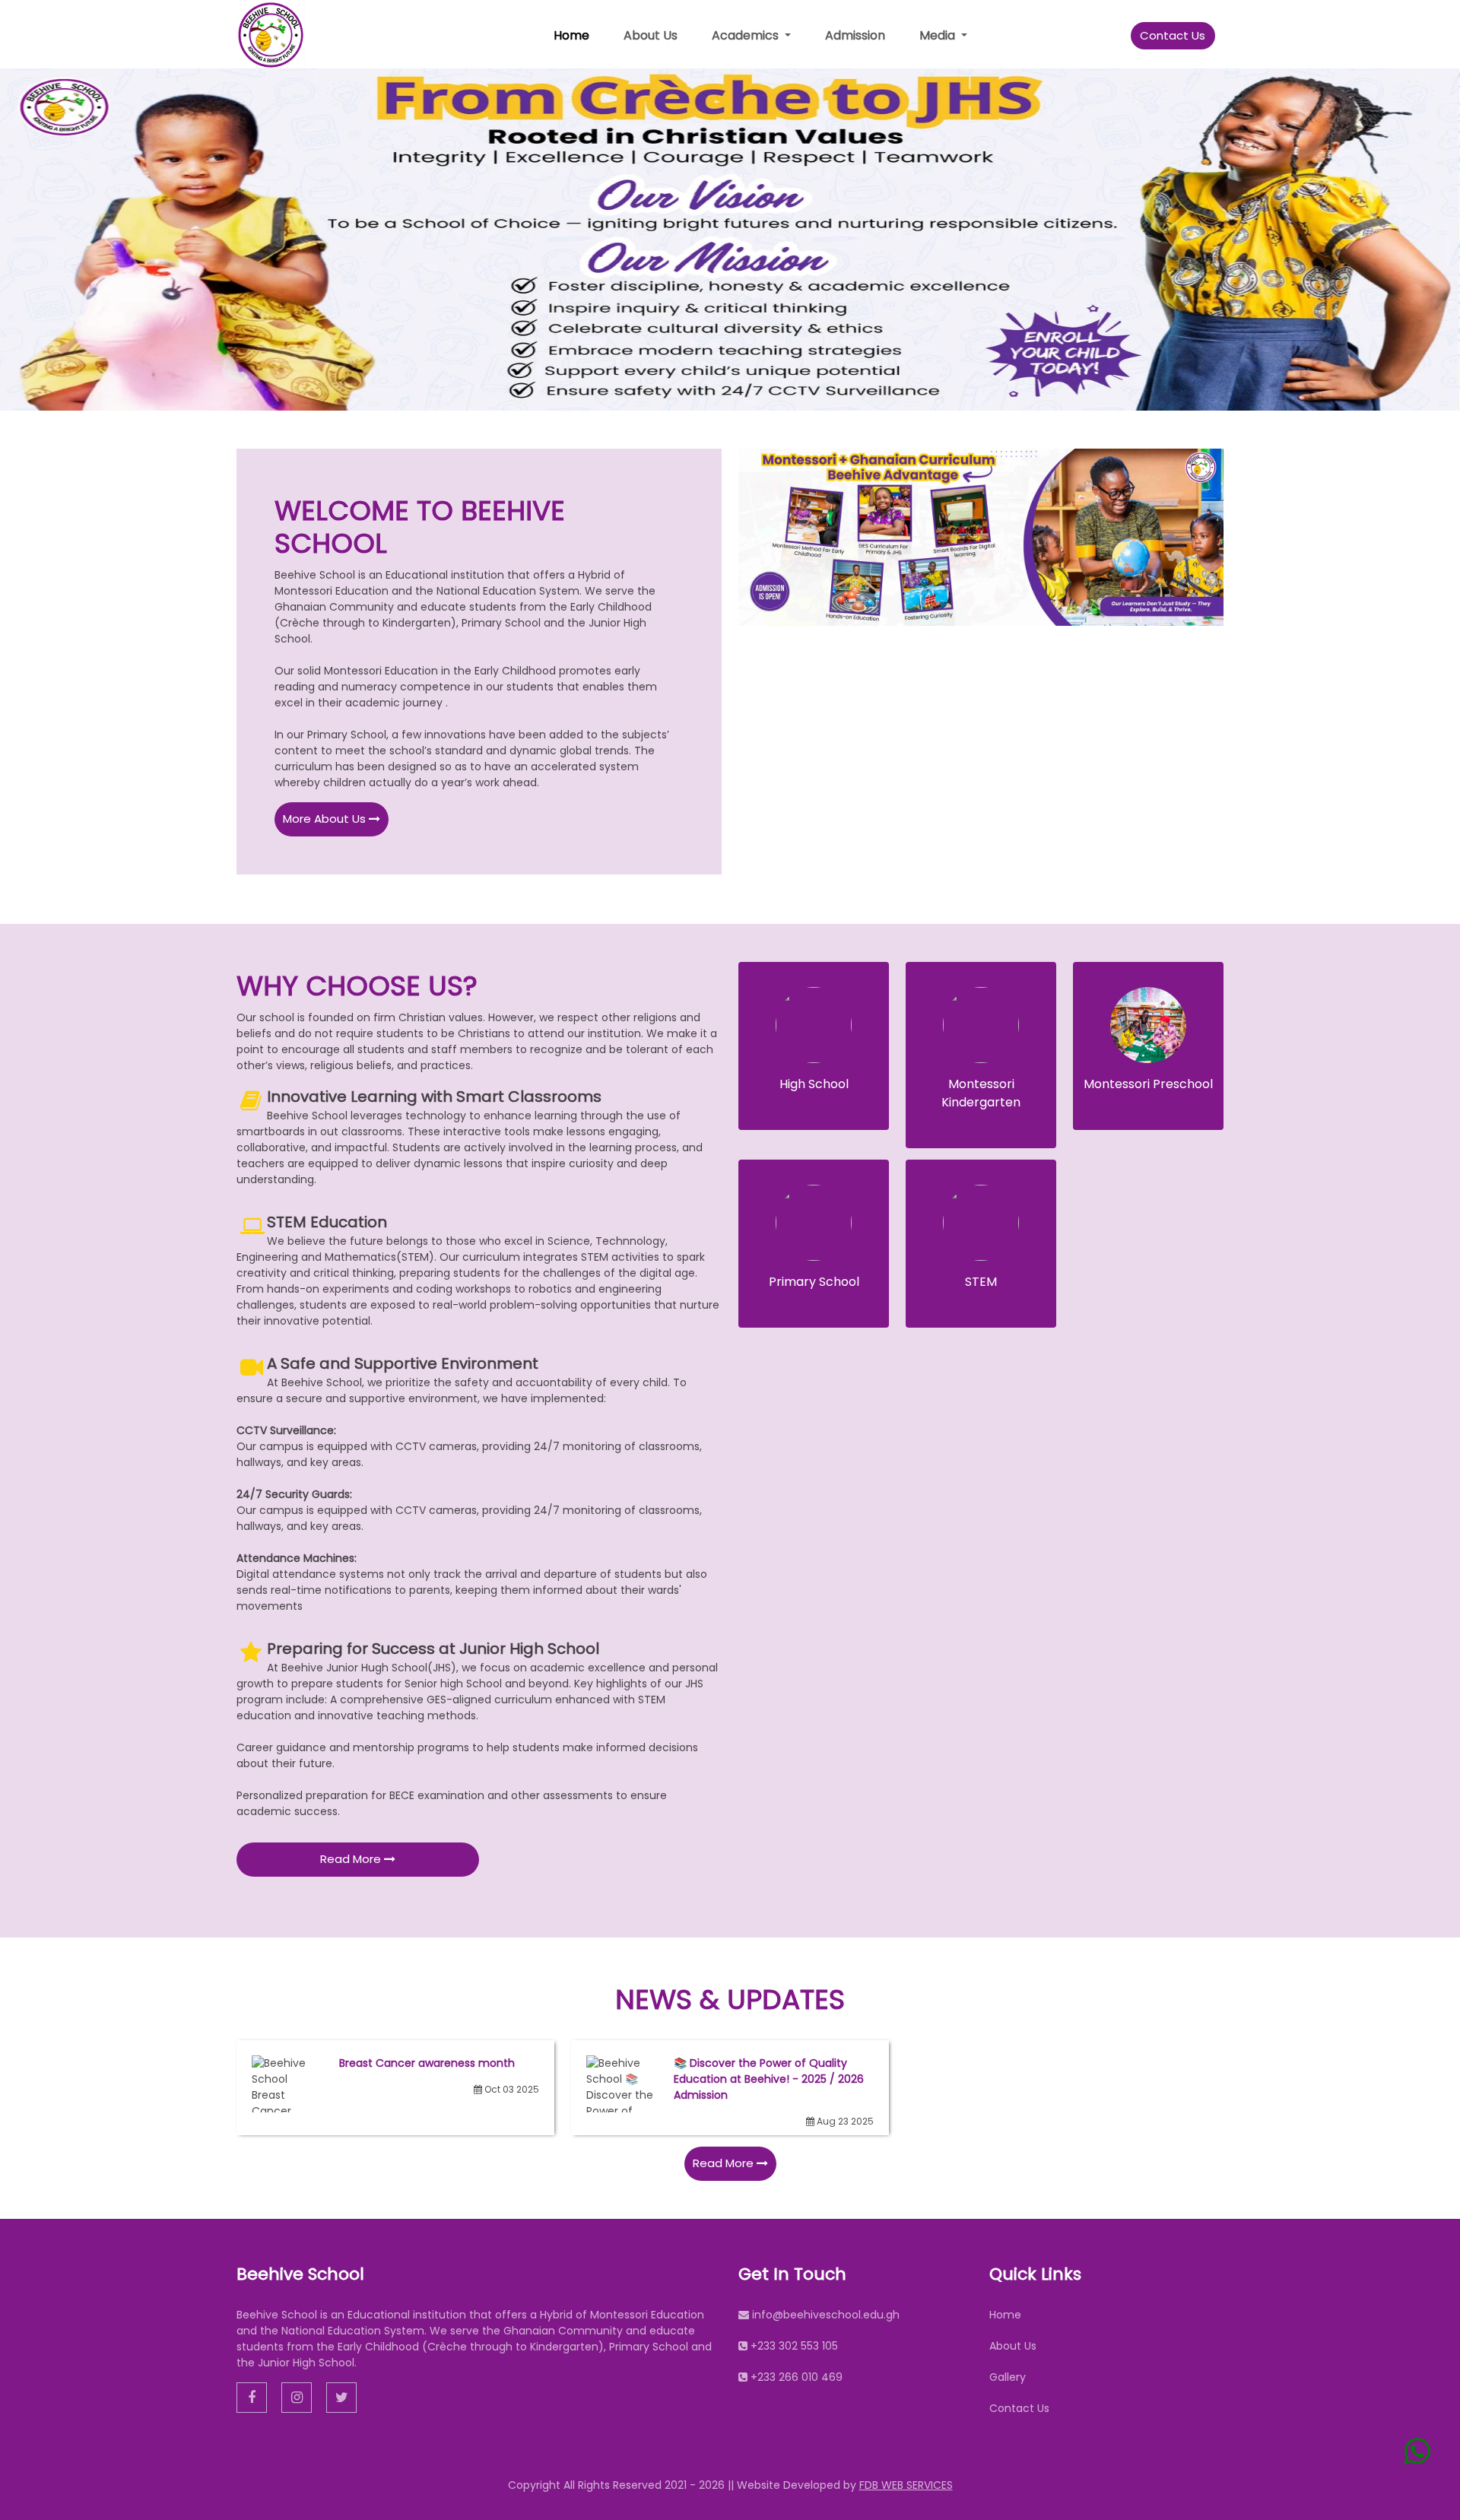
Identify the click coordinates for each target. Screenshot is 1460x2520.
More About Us (326, 819)
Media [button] (939, 35)
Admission (855, 35)
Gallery (1008, 2377)
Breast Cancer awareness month (427, 2063)
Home (571, 35)
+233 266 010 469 (797, 2377)
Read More (352, 1859)
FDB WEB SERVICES (906, 2485)
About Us (651, 35)
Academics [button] (747, 35)
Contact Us (1173, 35)
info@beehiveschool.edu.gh (826, 2315)
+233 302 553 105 (794, 2346)
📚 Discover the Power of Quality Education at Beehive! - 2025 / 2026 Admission (769, 2079)
